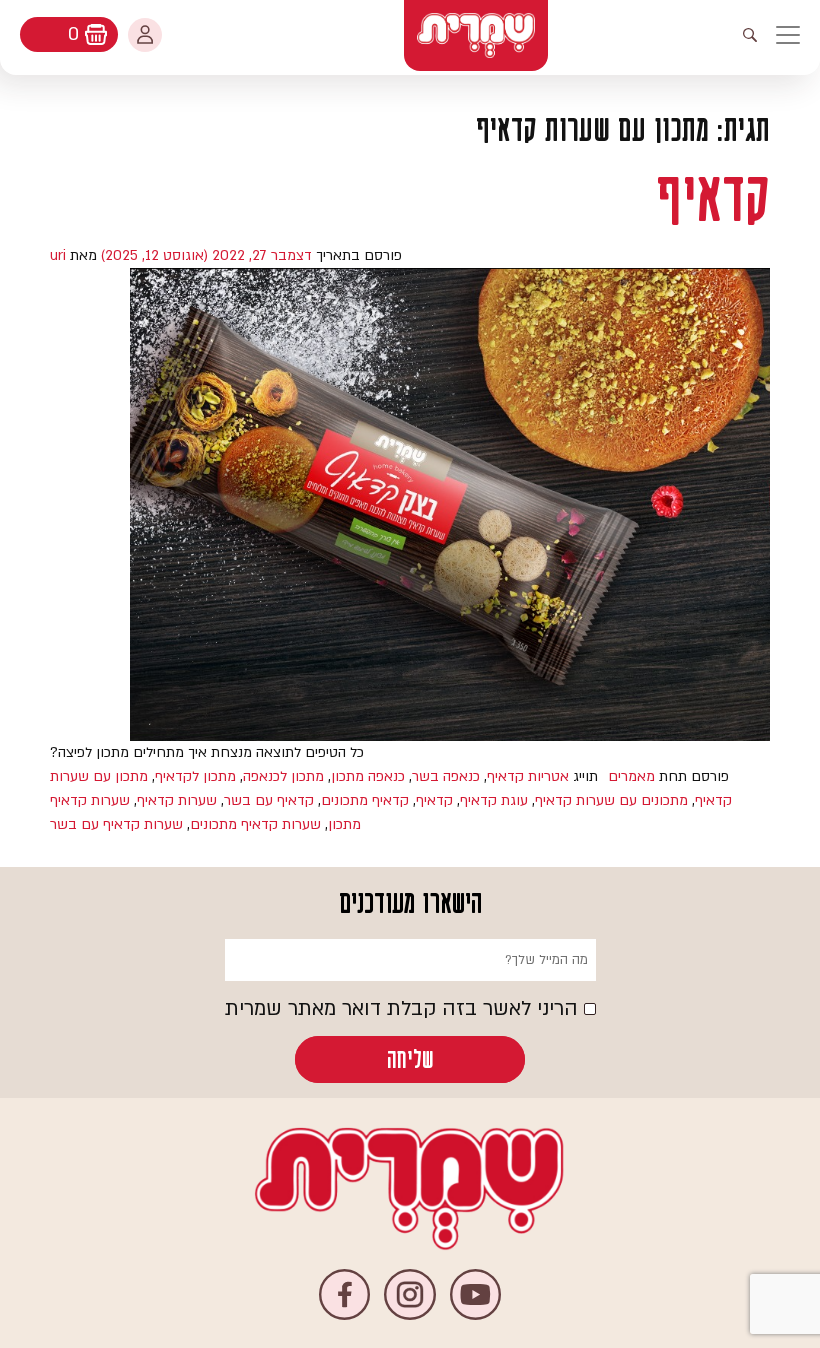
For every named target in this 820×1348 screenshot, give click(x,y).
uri (58, 255)
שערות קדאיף (177, 800)
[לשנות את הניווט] (797, 35)
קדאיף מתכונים (365, 800)
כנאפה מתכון (368, 776)
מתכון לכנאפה (283, 776)
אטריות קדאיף (528, 776)
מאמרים (631, 776)
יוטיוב (475, 1294)
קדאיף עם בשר (269, 800)
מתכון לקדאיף (195, 776)
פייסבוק (344, 1294)
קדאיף (713, 198)
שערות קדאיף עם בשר (116, 824)
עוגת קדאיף (494, 800)
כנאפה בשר (446, 776)
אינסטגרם (409, 1294)
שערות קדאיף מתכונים (255, 824)
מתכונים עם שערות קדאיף (611, 800)
